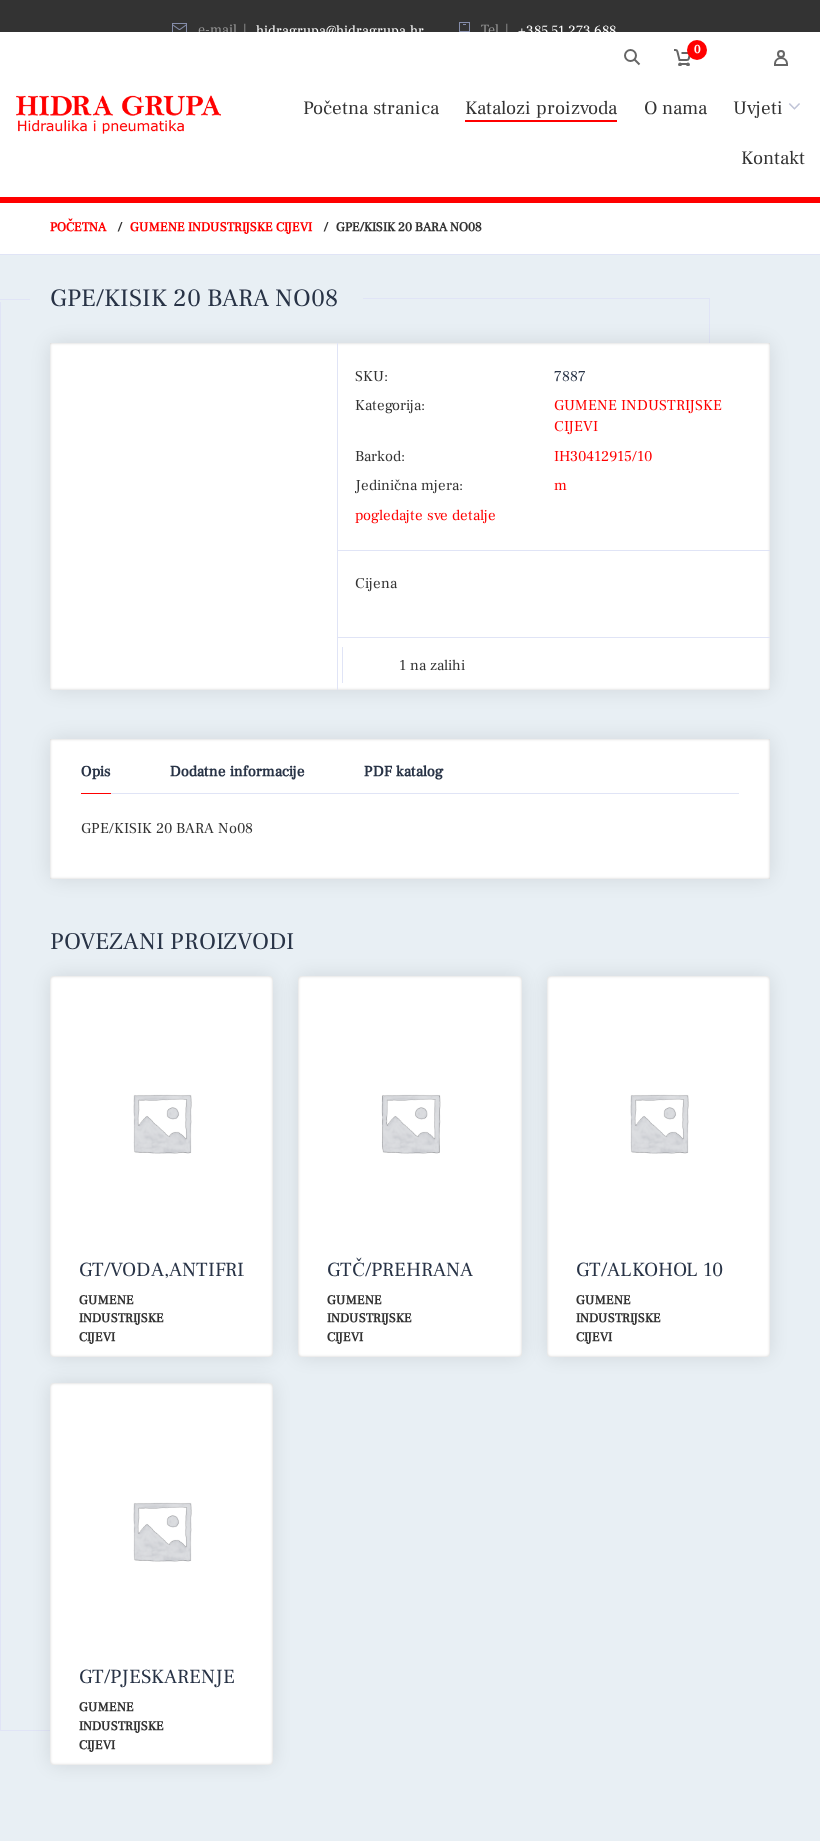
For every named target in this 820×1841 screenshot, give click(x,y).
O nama (675, 108)
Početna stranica (371, 108)
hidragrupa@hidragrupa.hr (340, 31)
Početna (78, 227)
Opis (96, 771)
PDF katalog (403, 771)
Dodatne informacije (237, 771)
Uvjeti (758, 108)
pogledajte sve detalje (425, 515)
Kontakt (773, 158)
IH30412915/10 (603, 456)
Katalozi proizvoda (541, 108)
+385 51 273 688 (567, 31)
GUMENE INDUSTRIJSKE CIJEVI (221, 227)
